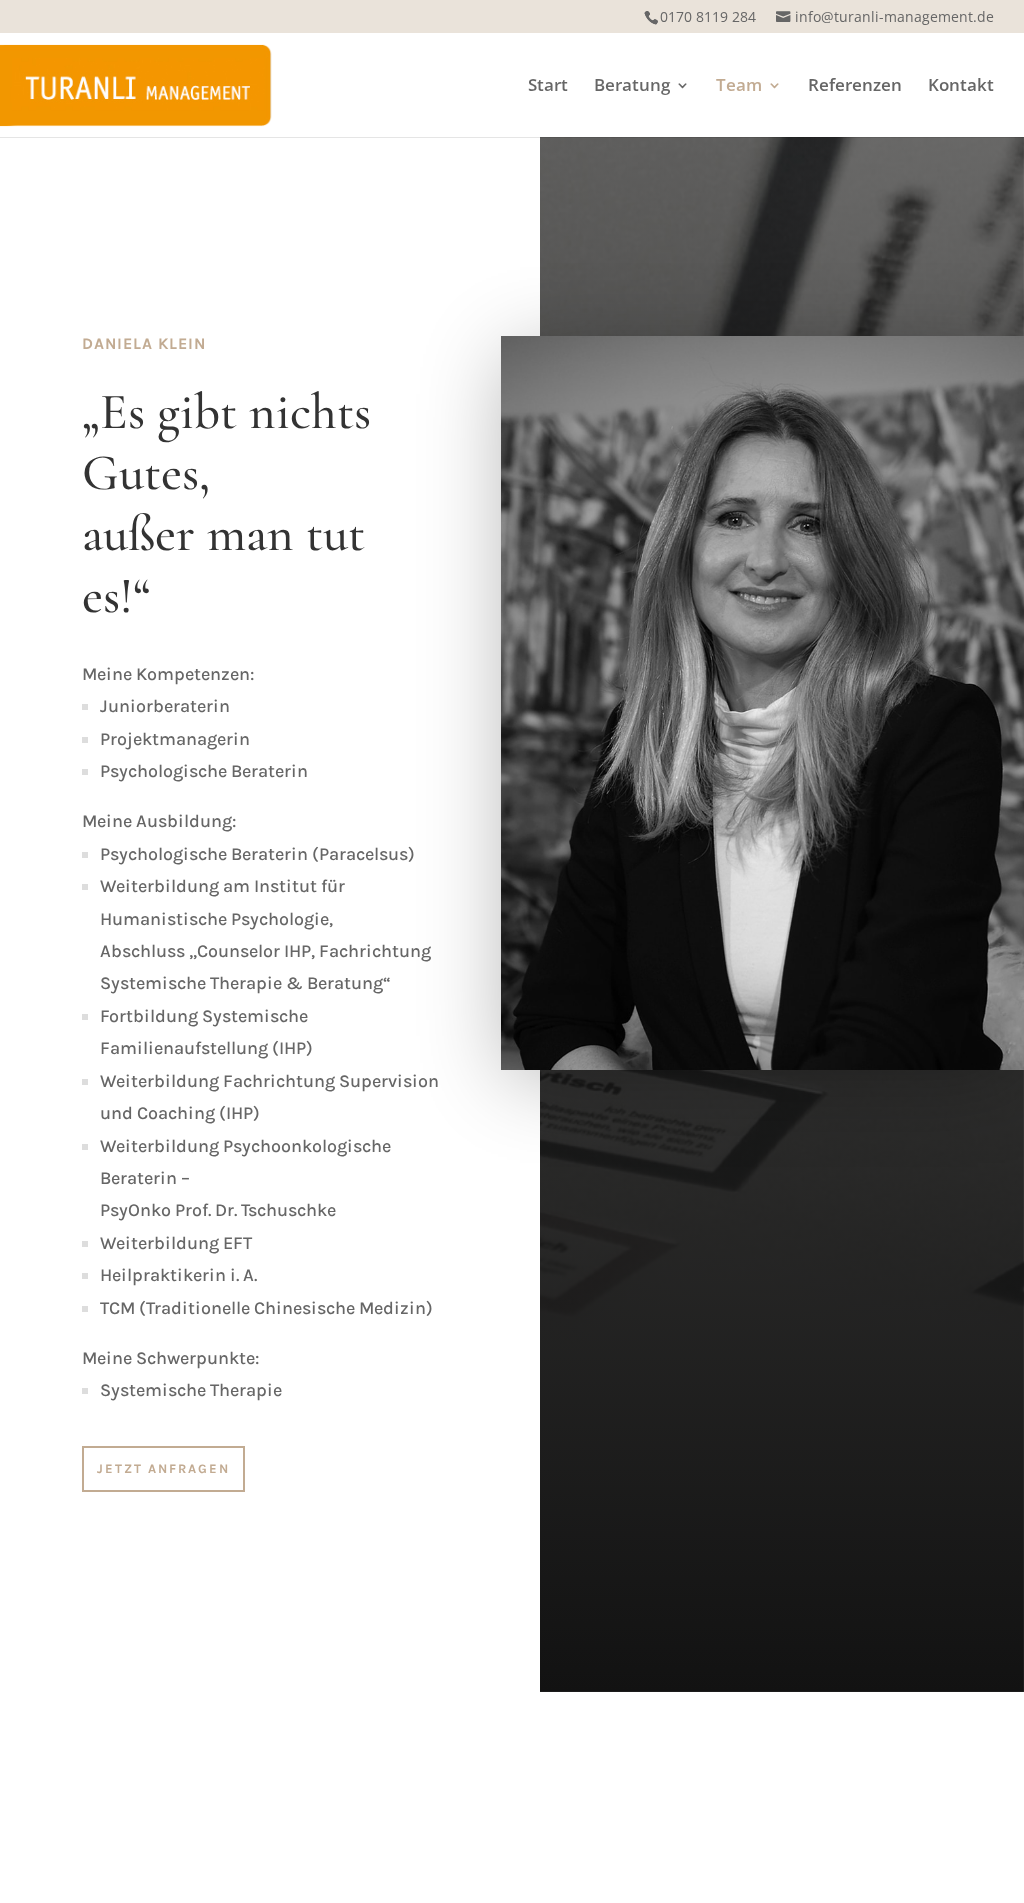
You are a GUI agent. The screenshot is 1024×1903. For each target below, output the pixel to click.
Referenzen (855, 87)
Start (548, 87)
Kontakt (961, 87)
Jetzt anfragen (163, 1468)
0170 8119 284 (708, 16)
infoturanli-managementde (894, 16)
